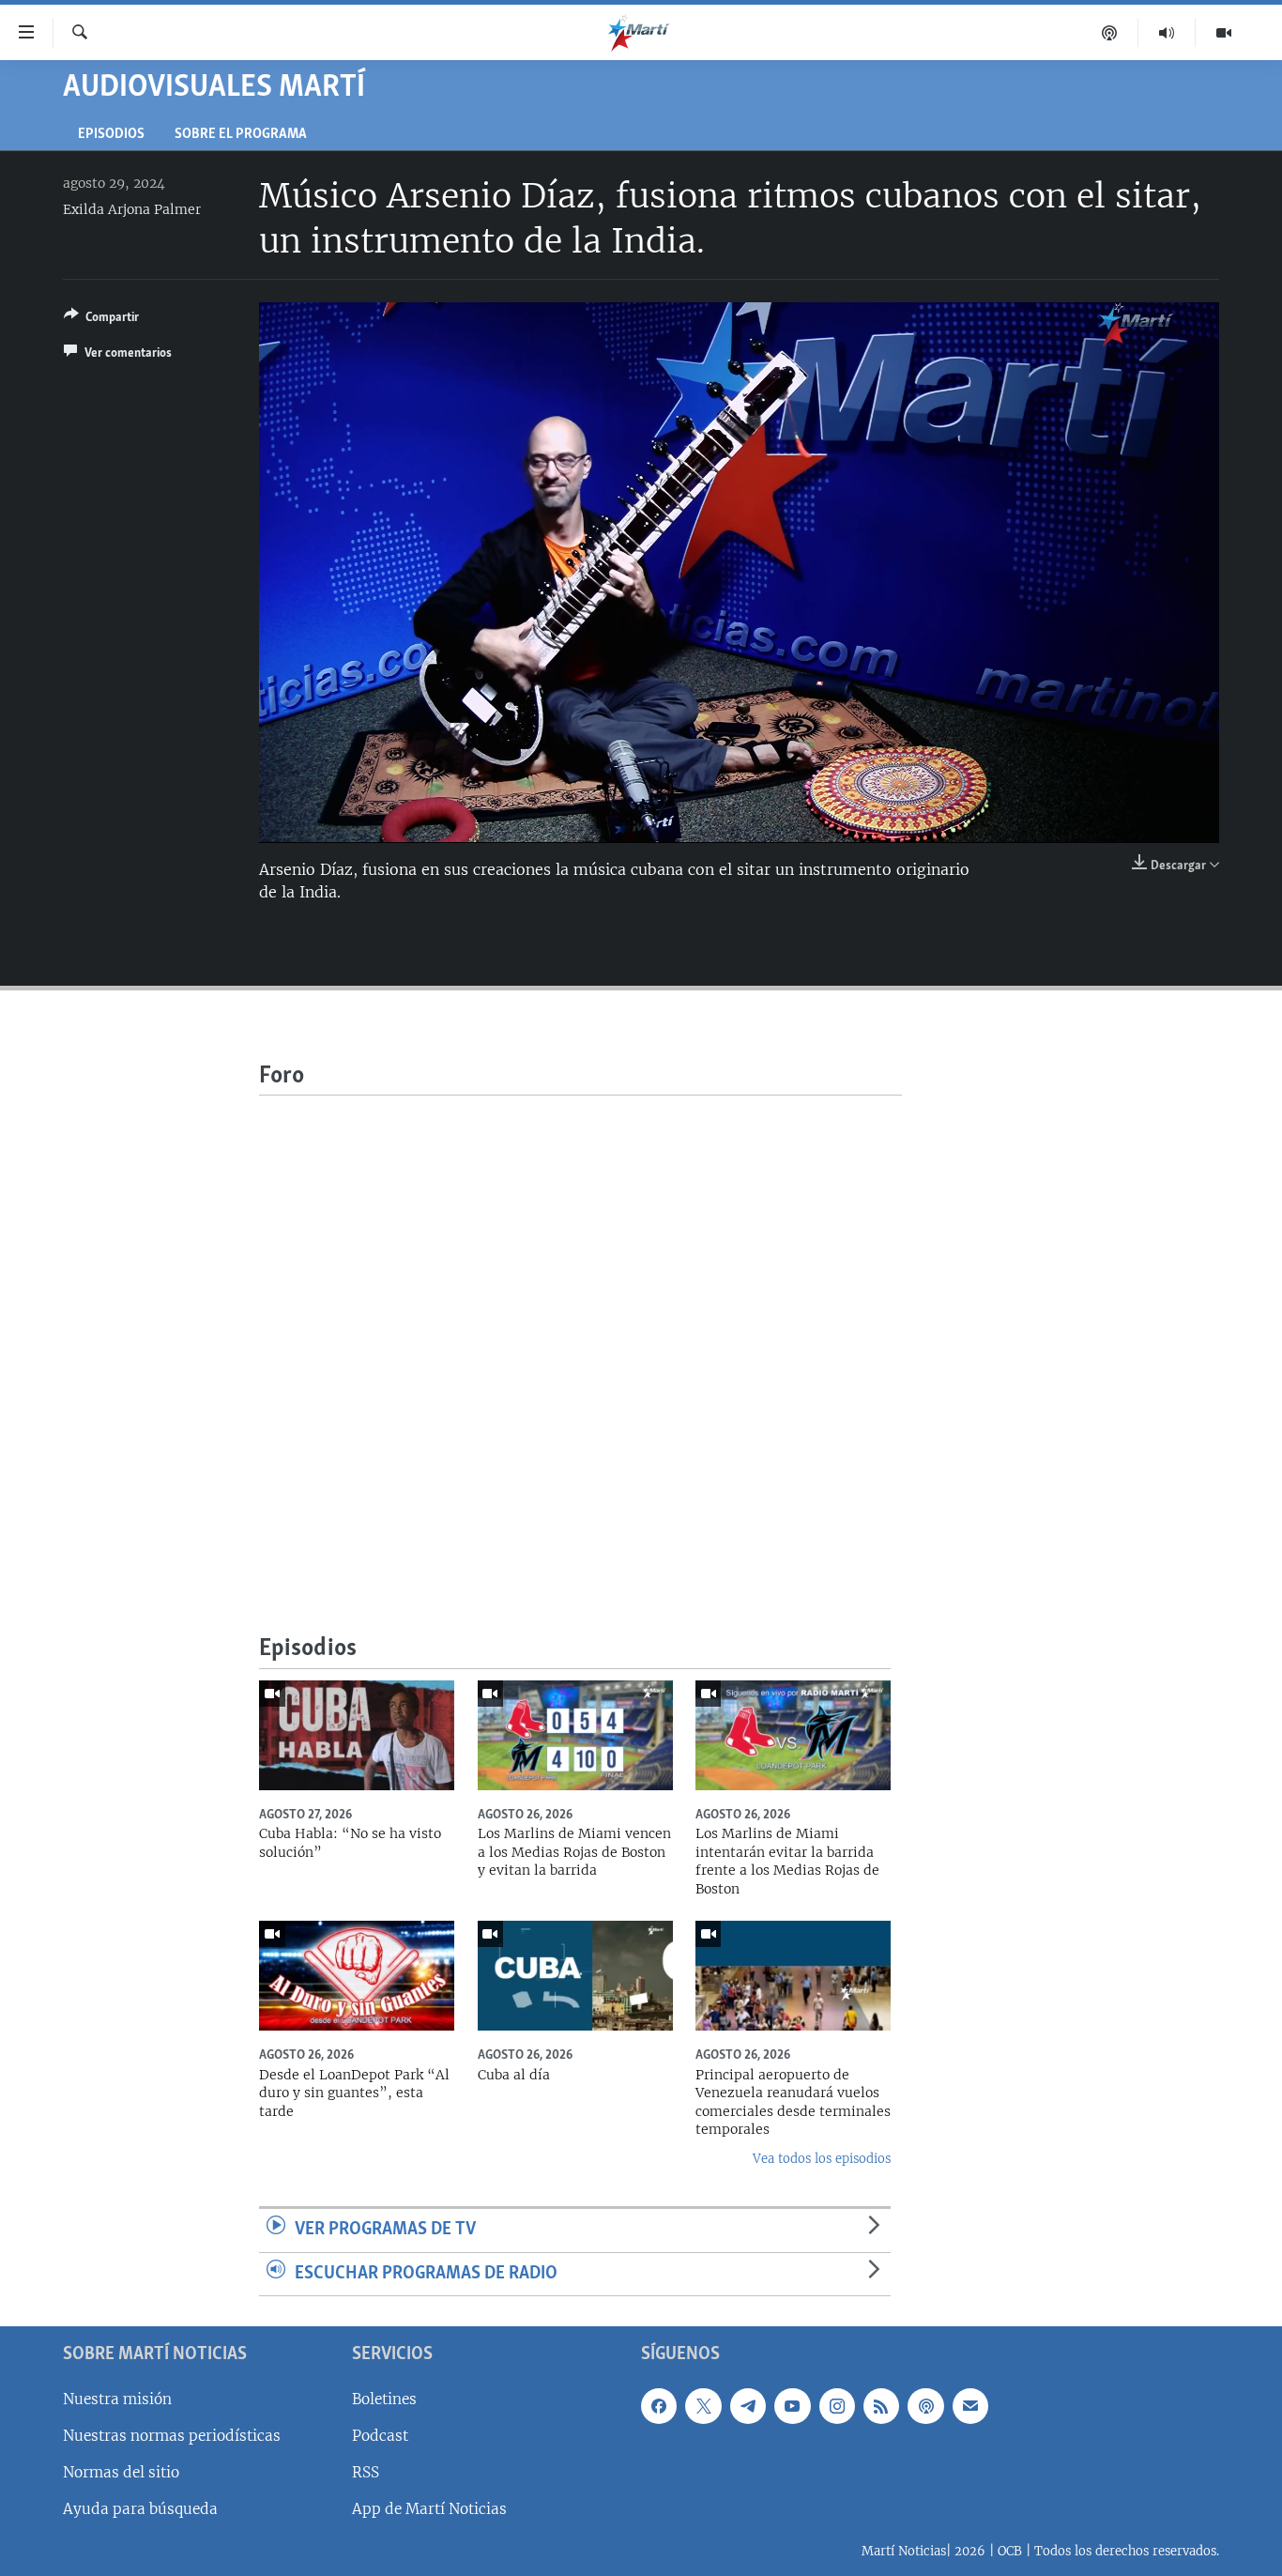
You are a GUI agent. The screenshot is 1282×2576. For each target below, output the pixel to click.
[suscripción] (970, 2406)
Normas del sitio (121, 2472)
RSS (366, 2472)
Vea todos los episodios (822, 2159)
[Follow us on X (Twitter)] (703, 2406)
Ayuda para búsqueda (140, 2509)
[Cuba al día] (575, 1976)
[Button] (101, 320)
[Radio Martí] (1167, 33)
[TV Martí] (1224, 33)
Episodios (111, 135)
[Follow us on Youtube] (792, 2406)
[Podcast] (1110, 33)
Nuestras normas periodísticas (172, 2436)
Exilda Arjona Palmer (132, 209)
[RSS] (881, 2406)
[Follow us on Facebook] (659, 2406)
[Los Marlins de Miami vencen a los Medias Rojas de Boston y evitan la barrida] (575, 1735)
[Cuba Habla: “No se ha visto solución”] (357, 1735)
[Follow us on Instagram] (837, 2406)
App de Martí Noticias (429, 2509)
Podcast (380, 2436)
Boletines (384, 2399)
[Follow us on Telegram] (748, 2406)
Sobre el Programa (241, 135)
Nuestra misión (117, 2399)
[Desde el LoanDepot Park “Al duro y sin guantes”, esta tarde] (357, 1976)
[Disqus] (580, 1330)
